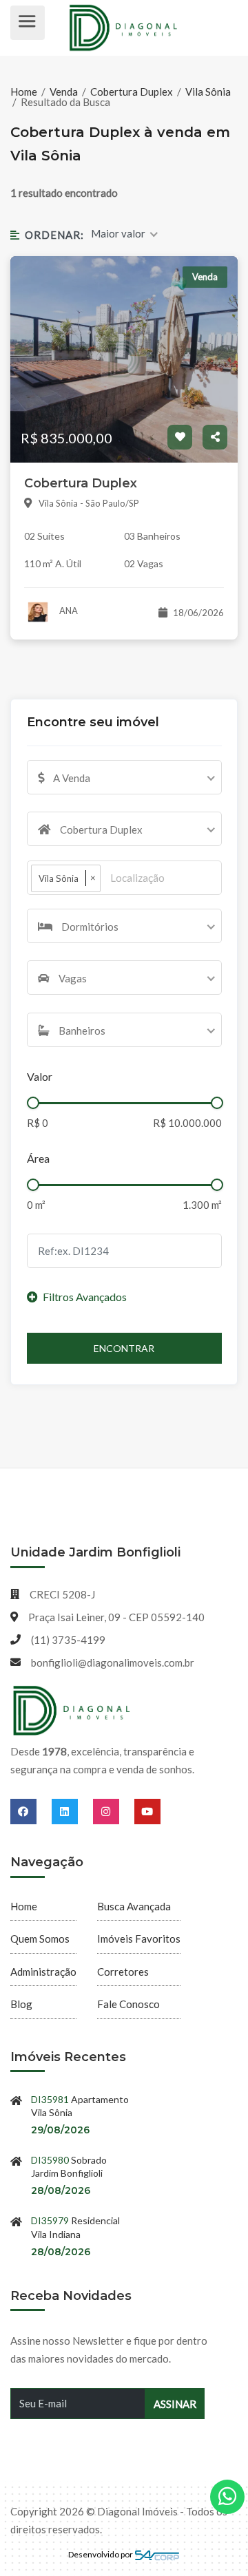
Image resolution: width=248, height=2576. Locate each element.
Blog (21, 2004)
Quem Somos (40, 1939)
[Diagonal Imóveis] (72, 1711)
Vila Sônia (208, 92)
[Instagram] (114, 1811)
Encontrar (124, 1348)
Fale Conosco (128, 2004)
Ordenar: (54, 235)
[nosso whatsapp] (227, 2497)
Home (25, 92)
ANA (68, 611)
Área (38, 1158)
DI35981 (50, 2099)
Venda (64, 92)
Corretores (123, 1972)
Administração (43, 1972)
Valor (40, 1076)
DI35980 (50, 2160)
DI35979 (50, 2220)
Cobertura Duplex (132, 92)
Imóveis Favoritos (139, 1939)
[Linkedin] (72, 1811)
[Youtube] (147, 1811)
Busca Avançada (134, 1906)
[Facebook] (31, 1811)
